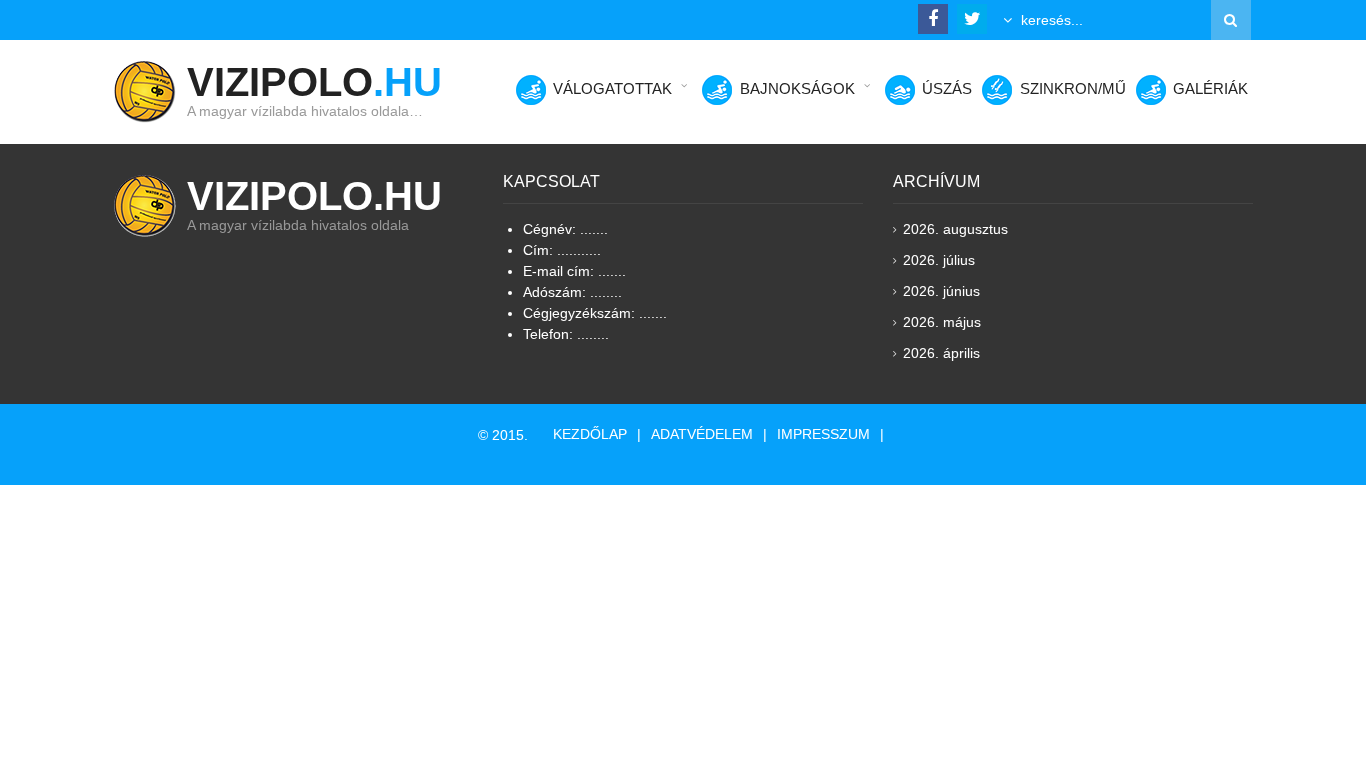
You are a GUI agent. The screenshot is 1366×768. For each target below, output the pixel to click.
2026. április (941, 353)
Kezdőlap (590, 434)
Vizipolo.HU (314, 196)
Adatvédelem (702, 434)
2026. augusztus (955, 229)
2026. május (942, 322)
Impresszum (823, 434)
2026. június (941, 291)
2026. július (939, 260)
